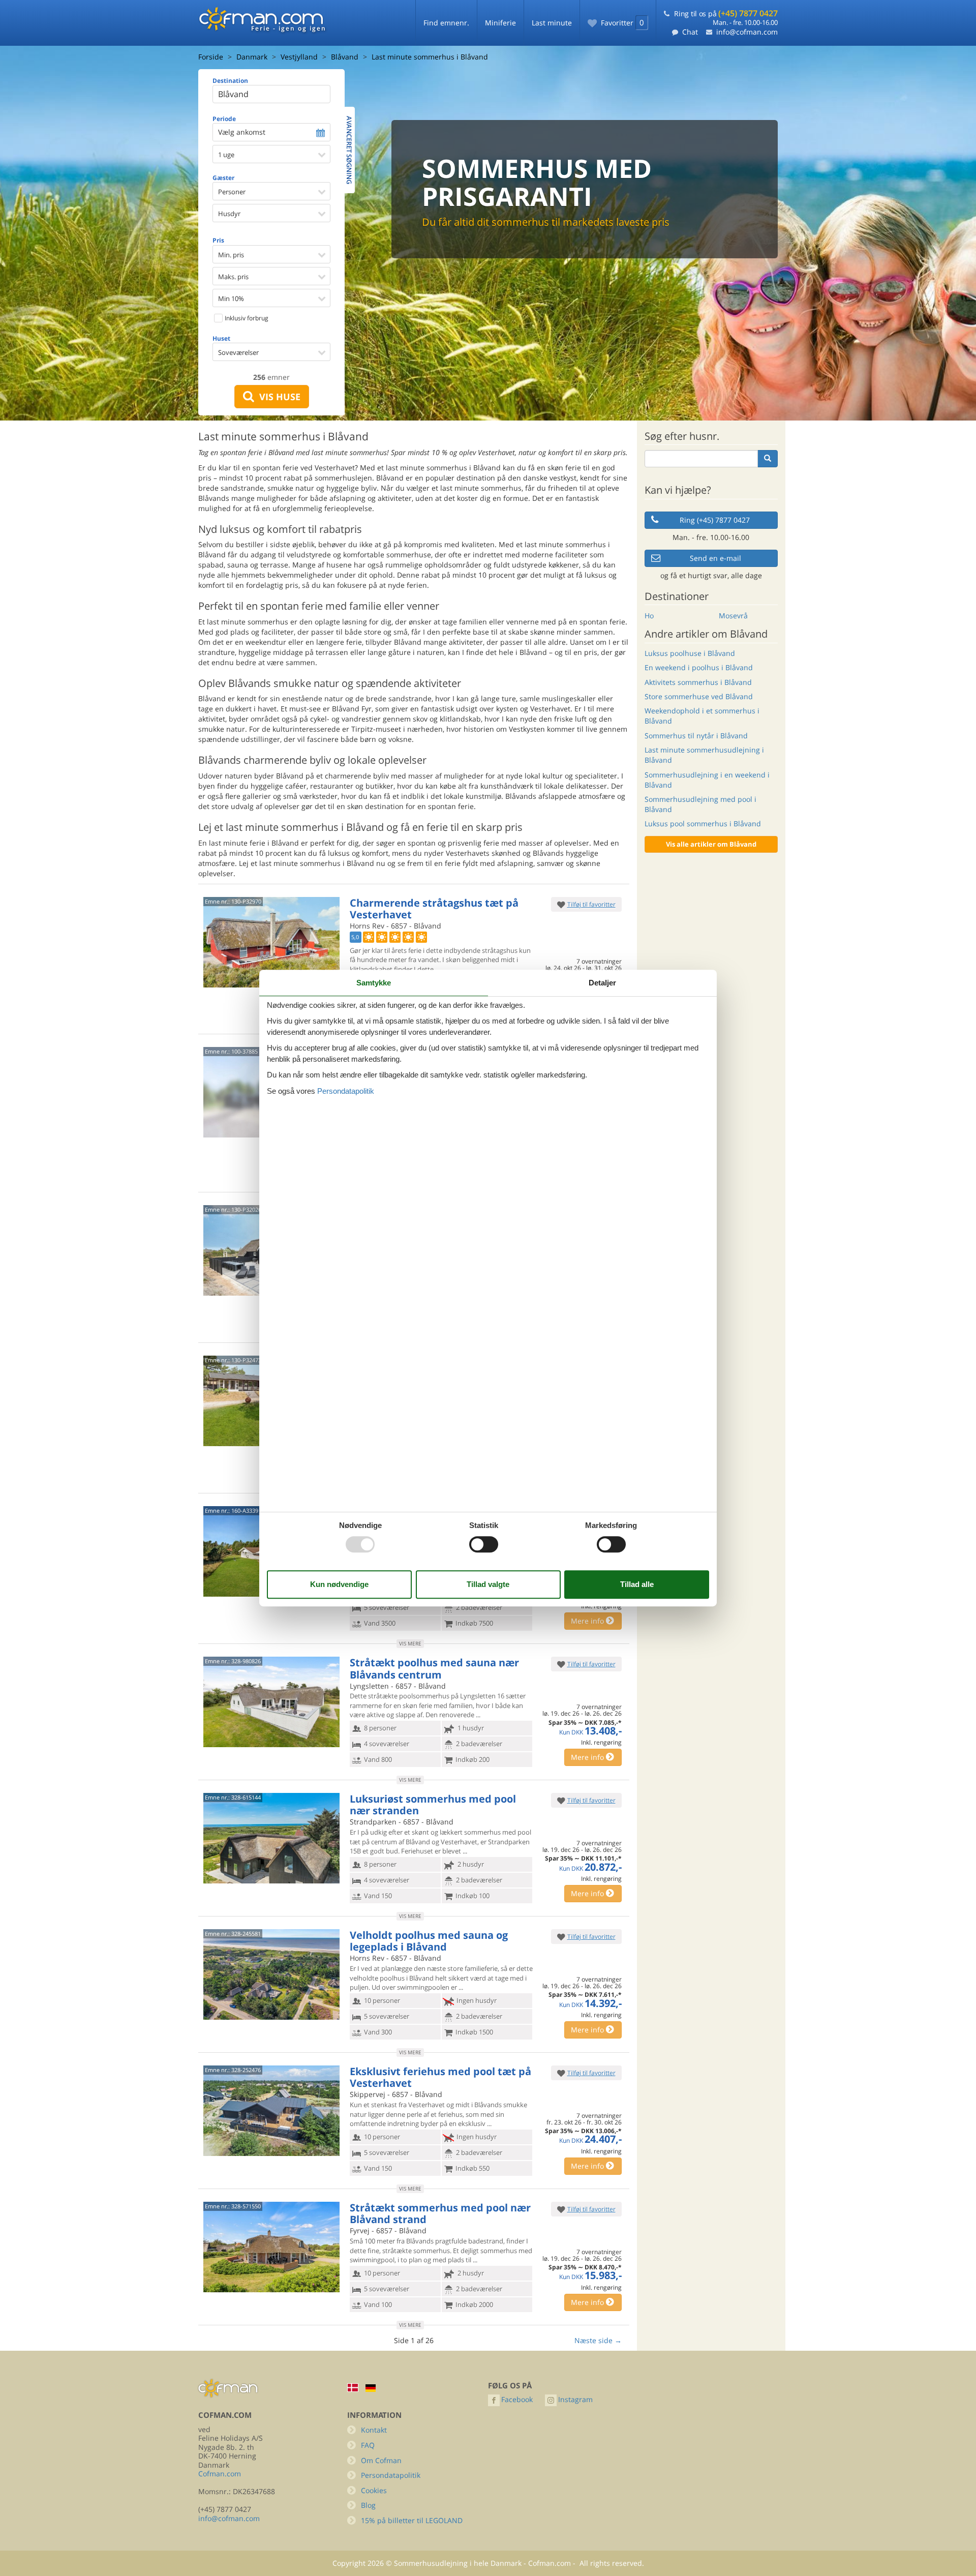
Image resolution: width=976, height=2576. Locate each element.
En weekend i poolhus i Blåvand (699, 667)
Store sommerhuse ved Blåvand (699, 696)
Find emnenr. (446, 23)
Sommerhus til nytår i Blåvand (696, 736)
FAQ (368, 2445)
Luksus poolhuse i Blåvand (690, 653)
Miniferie (500, 23)
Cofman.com (220, 2474)
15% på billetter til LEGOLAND (412, 2520)
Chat (690, 32)
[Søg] (768, 459)
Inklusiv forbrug (246, 318)
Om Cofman (381, 2460)
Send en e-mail (715, 558)
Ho (649, 616)
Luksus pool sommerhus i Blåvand (703, 823)
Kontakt (374, 2430)
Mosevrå (733, 616)
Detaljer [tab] (602, 983)
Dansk (353, 2388)
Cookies (374, 2490)
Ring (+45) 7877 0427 (715, 520)
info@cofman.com (747, 32)
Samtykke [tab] (374, 983)
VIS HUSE (277, 397)
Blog (368, 2505)
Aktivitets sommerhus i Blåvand (698, 682)
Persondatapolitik (391, 2475)
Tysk (371, 2388)
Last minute (552, 23)
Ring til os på (726, 13)
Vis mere (410, 1643)
